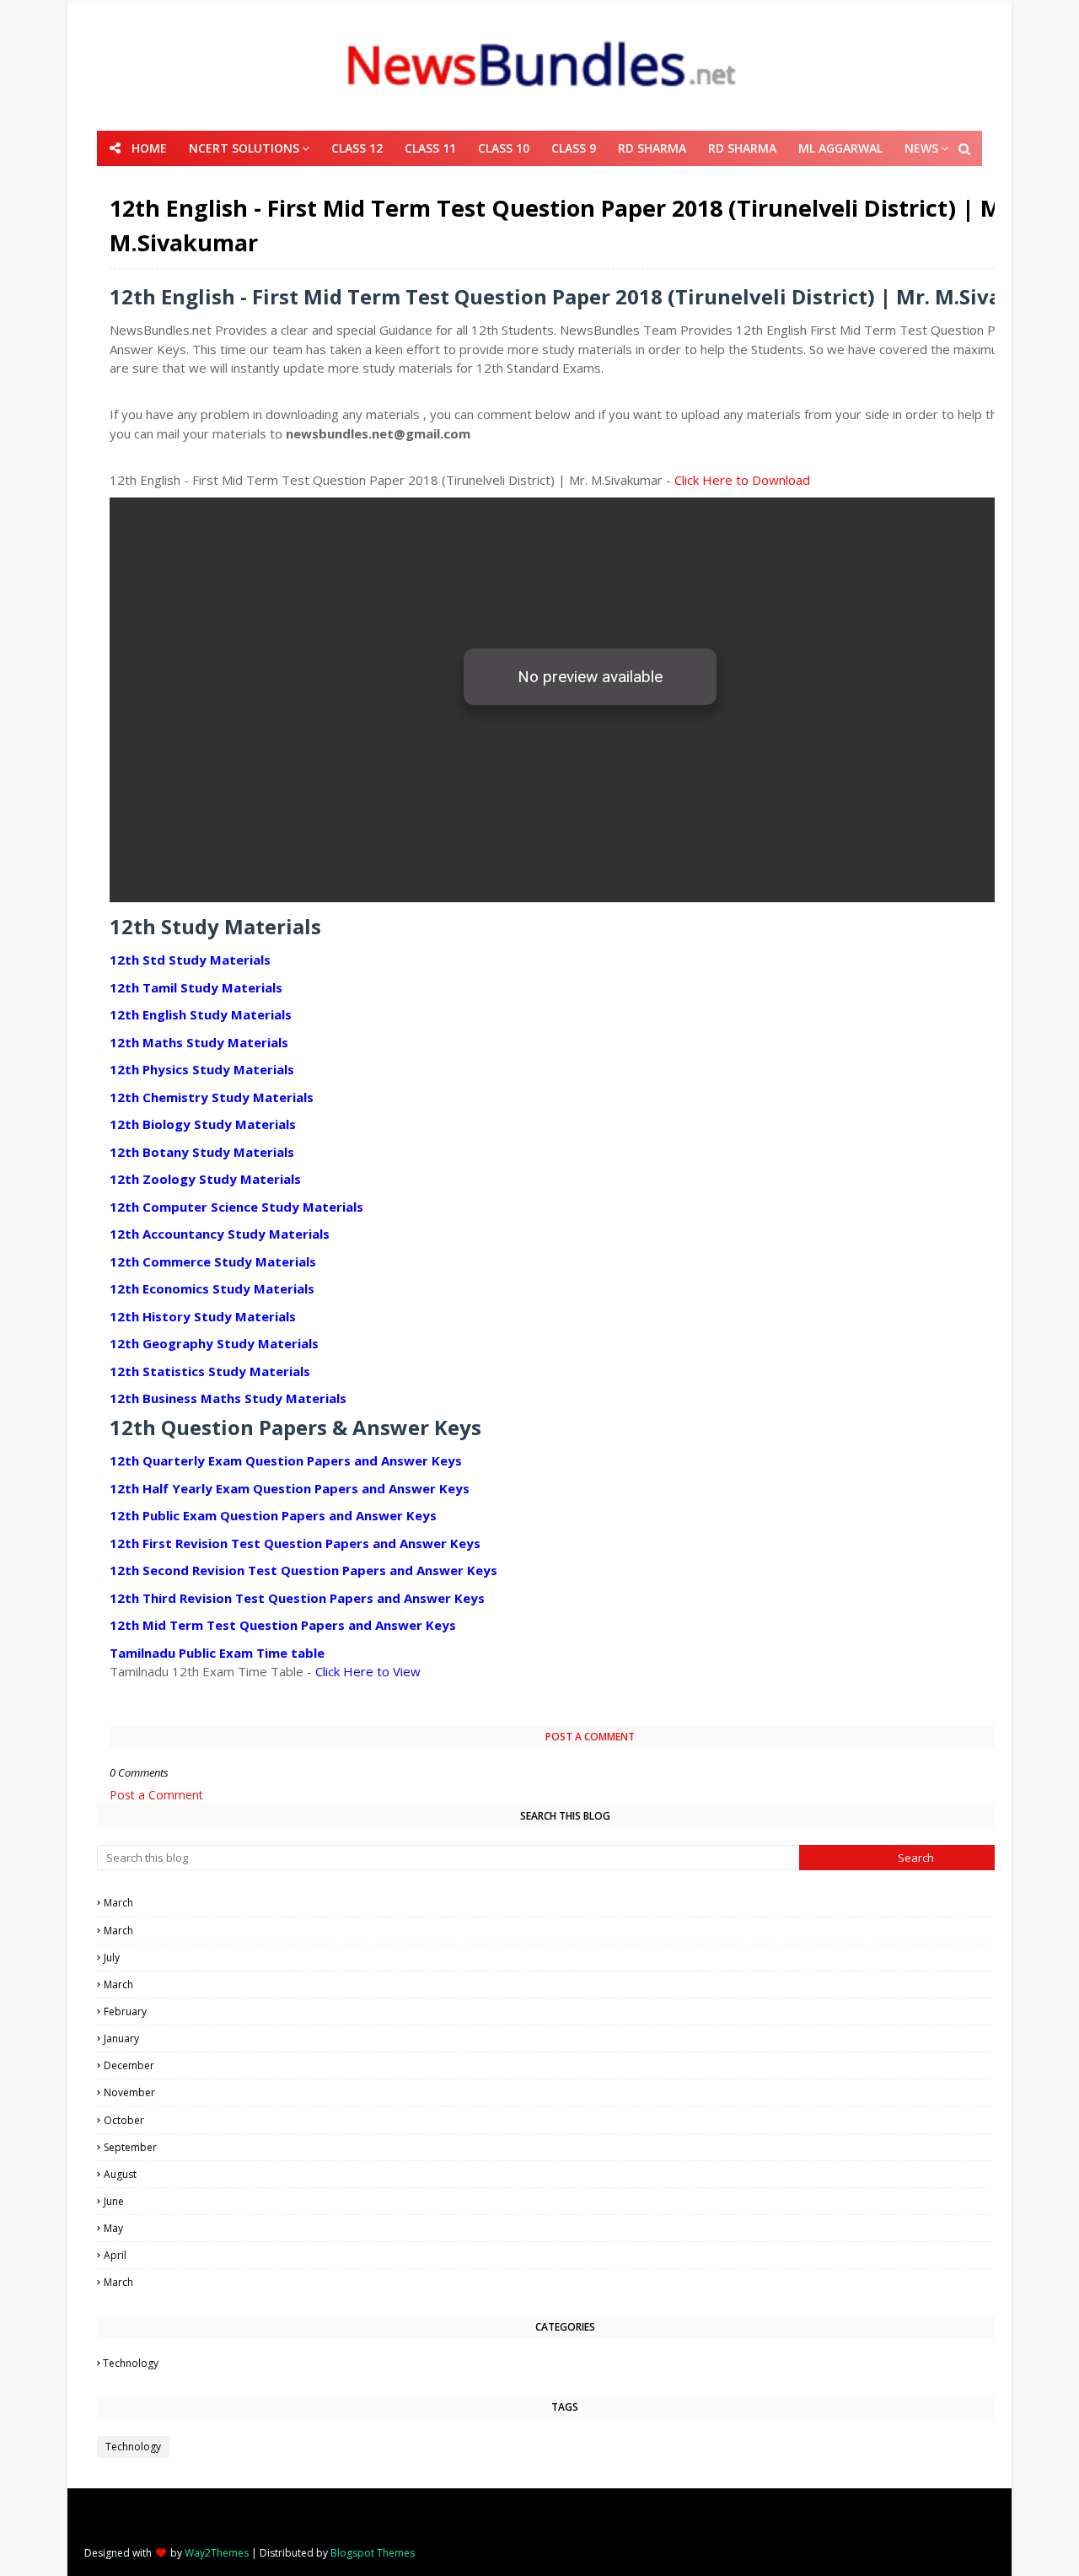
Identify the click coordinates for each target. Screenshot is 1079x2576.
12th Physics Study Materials (202, 1069)
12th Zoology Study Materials (205, 1179)
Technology (566, 2363)
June (567, 2201)
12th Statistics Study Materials (210, 1371)
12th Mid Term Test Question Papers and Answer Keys (283, 1625)
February (567, 2011)
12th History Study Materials (203, 1316)
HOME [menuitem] (149, 148)
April (566, 2255)
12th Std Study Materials (190, 960)
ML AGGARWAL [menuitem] (840, 148)
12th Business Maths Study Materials (228, 1398)
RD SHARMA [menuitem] (652, 148)
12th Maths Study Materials (199, 1042)
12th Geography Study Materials (214, 1343)
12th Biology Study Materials (203, 1124)
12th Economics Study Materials (212, 1288)
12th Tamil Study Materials (196, 987)
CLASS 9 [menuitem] (574, 148)
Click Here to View (368, 1671)
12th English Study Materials (201, 1014)
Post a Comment (156, 1795)
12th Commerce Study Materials (213, 1261)
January (567, 2038)
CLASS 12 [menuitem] (357, 148)
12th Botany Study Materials (202, 1152)
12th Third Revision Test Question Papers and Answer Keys (297, 1598)
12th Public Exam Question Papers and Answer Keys (273, 1515)
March (566, 1903)
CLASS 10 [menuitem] (504, 148)
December (567, 2065)
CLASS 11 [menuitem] (430, 148)
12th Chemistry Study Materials (212, 1097)
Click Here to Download (742, 480)
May (567, 2228)
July (566, 1958)
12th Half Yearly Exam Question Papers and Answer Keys (290, 1488)
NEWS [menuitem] (921, 148)
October (566, 2120)
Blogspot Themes (373, 2553)
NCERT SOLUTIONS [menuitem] (244, 148)
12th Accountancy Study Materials (220, 1234)
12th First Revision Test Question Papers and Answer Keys (295, 1543)
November (566, 2092)
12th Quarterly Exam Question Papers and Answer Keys (286, 1460)
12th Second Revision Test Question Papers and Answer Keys (303, 1570)
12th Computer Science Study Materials (236, 1207)
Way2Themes (217, 2553)
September (566, 2147)
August (567, 2174)
